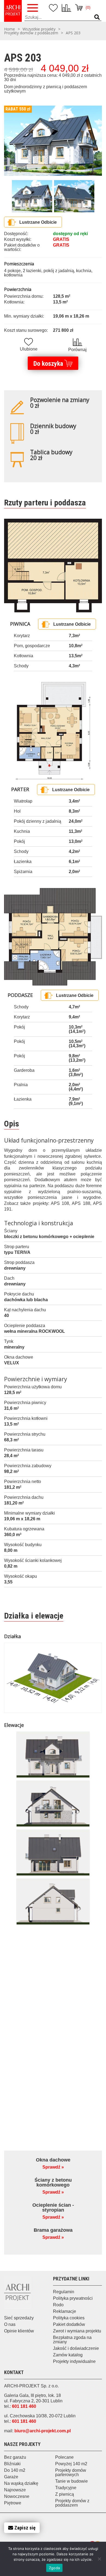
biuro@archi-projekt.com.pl (43, 2431)
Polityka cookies (69, 2318)
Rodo (58, 2305)
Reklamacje (65, 2311)
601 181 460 (24, 2406)
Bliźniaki (12, 2464)
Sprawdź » (53, 2167)
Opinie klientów (19, 2331)
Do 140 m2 (15, 2470)
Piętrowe (13, 2503)
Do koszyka (48, 364)
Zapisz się (25, 2528)
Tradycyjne (66, 2488)
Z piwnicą (65, 2494)
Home (10, 29)
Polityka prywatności (73, 2298)
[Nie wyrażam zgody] (99, 2559)
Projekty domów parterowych (71, 2472)
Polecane (64, 2457)
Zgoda (54, 2568)
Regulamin (64, 2292)
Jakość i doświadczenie (76, 2348)
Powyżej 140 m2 (71, 2464)
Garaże (11, 2477)
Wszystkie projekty (39, 29)
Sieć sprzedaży (19, 2318)
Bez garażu (15, 2457)
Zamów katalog (68, 2355)
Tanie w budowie (71, 2481)
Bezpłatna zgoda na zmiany (72, 2340)
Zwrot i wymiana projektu (77, 2331)
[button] (97, 17)
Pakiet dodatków (69, 2324)
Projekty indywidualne (74, 2361)
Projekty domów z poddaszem (31, 33)
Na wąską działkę (21, 2483)
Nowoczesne (17, 2496)
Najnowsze (15, 2490)
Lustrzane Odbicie (38, 222)
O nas (10, 2324)
